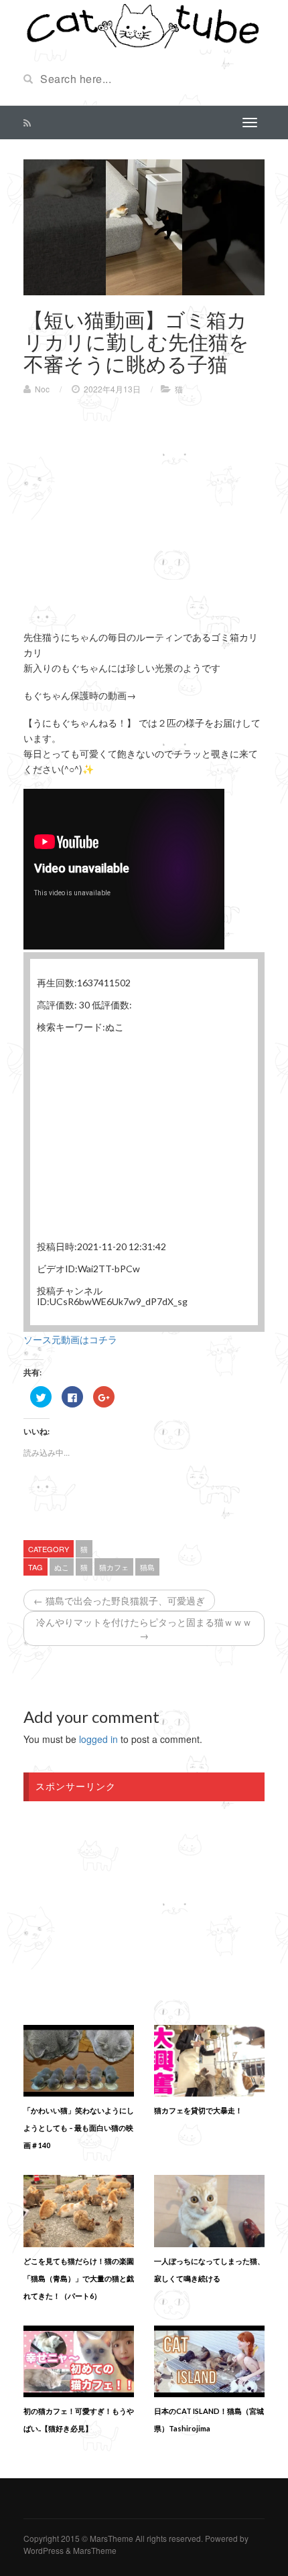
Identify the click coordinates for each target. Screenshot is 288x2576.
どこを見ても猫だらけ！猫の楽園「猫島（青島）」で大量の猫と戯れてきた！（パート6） (79, 2278)
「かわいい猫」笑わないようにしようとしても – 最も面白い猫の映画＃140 (79, 2128)
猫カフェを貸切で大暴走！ (198, 2110)
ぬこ (62, 1567)
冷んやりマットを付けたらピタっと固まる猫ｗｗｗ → (144, 1628)
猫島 (147, 1567)
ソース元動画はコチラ (70, 1339)
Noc (42, 389)
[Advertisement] (136, 502)
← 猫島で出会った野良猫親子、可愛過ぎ (119, 1600)
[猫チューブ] (144, 25)
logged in (98, 1739)
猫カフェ (114, 1567)
